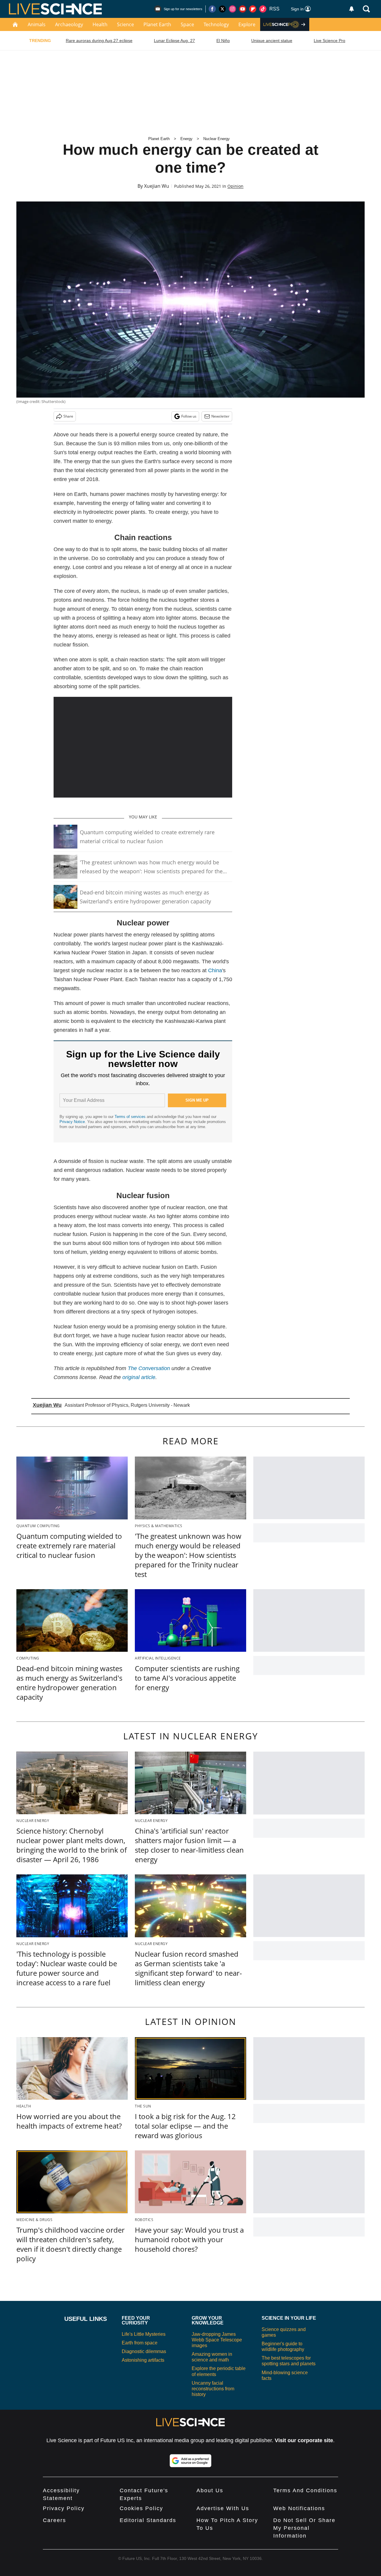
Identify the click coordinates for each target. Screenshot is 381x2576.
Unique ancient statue (272, 41)
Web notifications (299, 2508)
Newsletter (220, 416)
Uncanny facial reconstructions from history (213, 2389)
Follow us (189, 416)
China (215, 970)
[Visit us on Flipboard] (253, 9)
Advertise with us (223, 2508)
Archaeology (69, 24)
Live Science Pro (330, 41)
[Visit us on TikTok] (263, 9)
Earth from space (140, 2343)
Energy (186, 139)
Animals (37, 24)
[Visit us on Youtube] (243, 9)
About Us (210, 2490)
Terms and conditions (305, 2490)
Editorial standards (148, 2520)
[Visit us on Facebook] (212, 9)
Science (125, 24)
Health (100, 24)
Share (68, 416)
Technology (216, 24)
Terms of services (131, 1117)
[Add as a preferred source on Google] (190, 2461)
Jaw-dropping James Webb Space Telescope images (217, 2340)
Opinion (235, 186)
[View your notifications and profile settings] (352, 9)
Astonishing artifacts (143, 2360)
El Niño (223, 41)
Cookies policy (141, 2508)
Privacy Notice (72, 1122)
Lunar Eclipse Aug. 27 (174, 41)
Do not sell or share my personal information (304, 2528)
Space (187, 24)
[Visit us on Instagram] (232, 9)
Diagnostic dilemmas (144, 2351)
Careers (54, 2520)
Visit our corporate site (304, 2440)
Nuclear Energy (217, 139)
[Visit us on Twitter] (222, 9)
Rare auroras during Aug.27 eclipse (99, 41)
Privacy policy (64, 2508)
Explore (247, 24)
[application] (143, 747)
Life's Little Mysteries (144, 2334)
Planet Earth (157, 24)
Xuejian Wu (157, 186)
